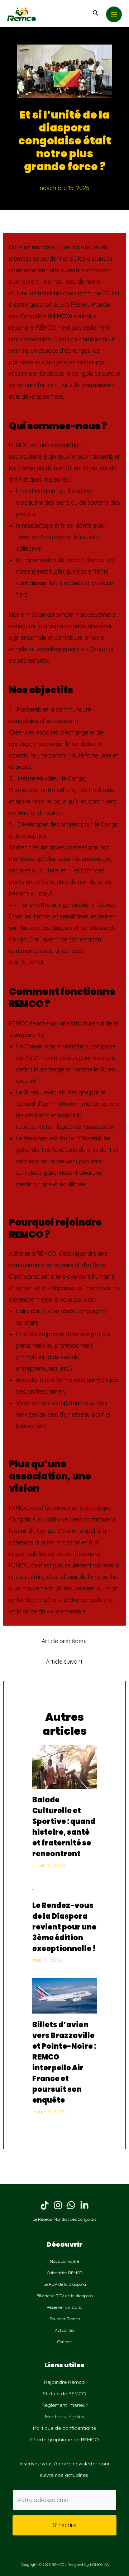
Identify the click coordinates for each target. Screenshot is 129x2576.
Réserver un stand (64, 2307)
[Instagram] (58, 2205)
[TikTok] (45, 2205)
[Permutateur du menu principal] (114, 14)
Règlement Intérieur (64, 2405)
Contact (65, 2342)
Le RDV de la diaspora (65, 2284)
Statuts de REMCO (64, 2394)
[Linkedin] (84, 2205)
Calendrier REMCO (65, 2273)
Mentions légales (64, 2417)
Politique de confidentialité (64, 2428)
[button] (96, 13)
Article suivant (64, 1662)
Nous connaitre (64, 2261)
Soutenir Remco (65, 2319)
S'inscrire (65, 2525)
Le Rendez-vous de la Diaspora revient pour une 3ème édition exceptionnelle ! (64, 1927)
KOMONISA (99, 2565)
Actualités (64, 2330)
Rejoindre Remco (64, 2382)
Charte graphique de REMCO (64, 2440)
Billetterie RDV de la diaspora (65, 2296)
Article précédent (64, 1641)
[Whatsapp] (71, 2205)
